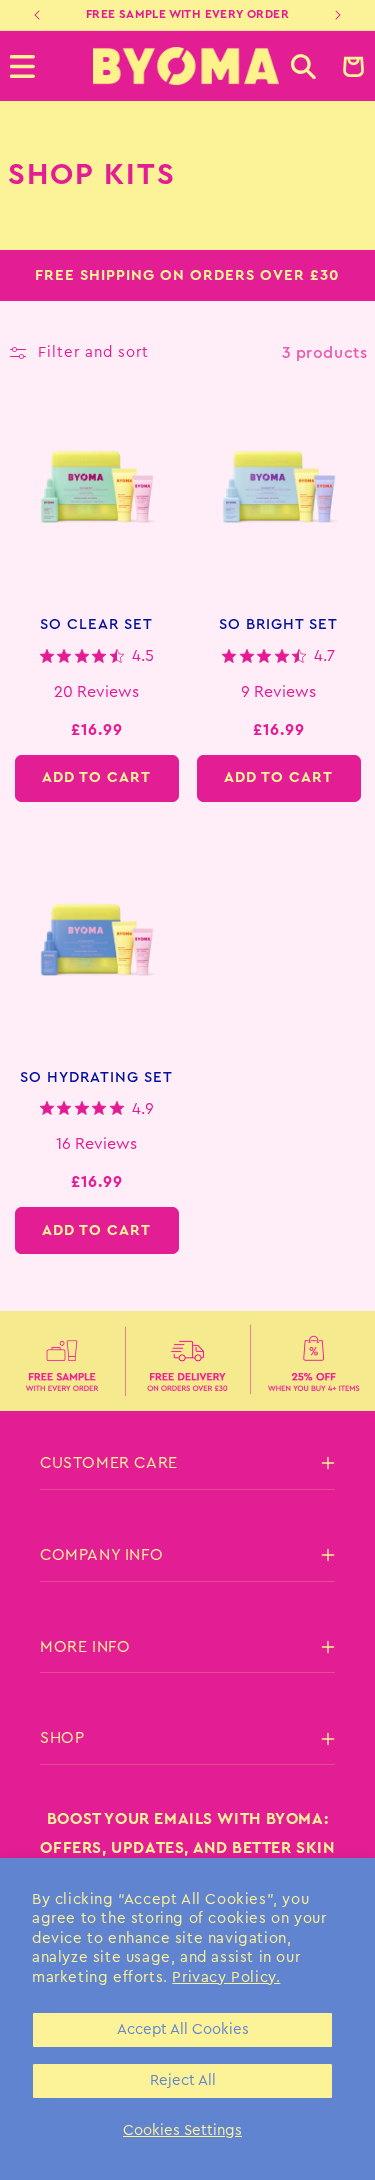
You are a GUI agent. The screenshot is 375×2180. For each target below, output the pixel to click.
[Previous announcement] (37, 15)
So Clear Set (96, 624)
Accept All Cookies (183, 2029)
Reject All (183, 2080)
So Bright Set (278, 624)
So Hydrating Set (96, 1077)
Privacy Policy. (226, 1977)
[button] (303, 66)
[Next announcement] (338, 15)
